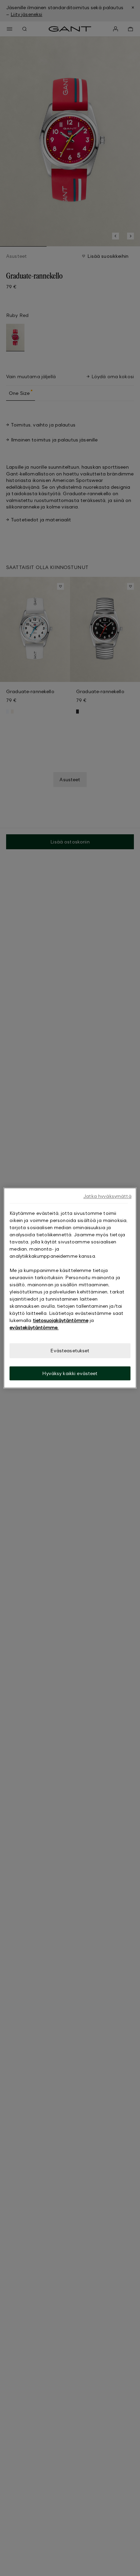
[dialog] (70, 1288)
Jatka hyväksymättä (107, 1196)
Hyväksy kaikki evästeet (70, 1373)
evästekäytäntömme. (34, 1327)
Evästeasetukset (70, 1350)
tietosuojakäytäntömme (61, 1320)
